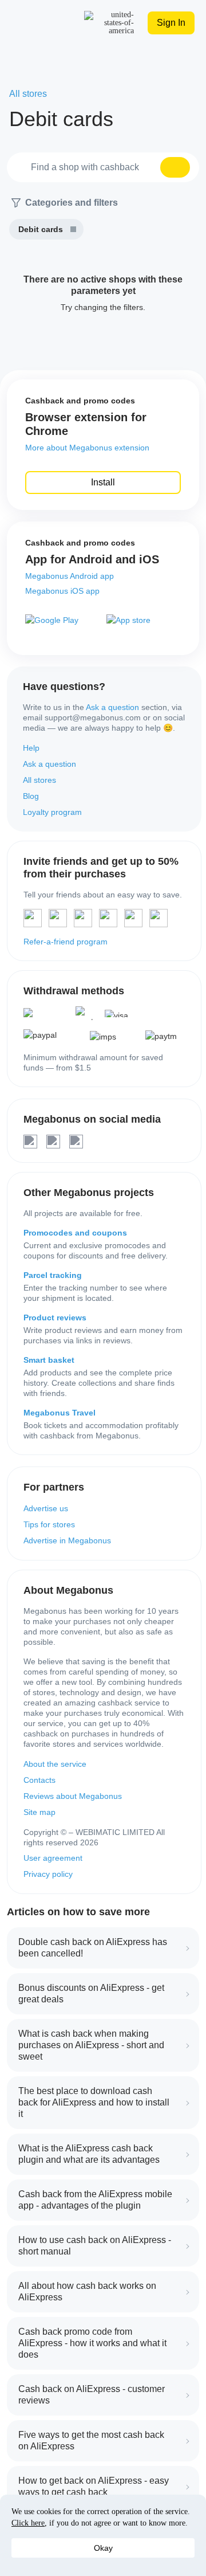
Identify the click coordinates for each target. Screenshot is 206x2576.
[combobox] (103, 167)
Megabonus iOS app (62, 591)
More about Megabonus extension (87, 448)
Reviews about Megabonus (73, 1796)
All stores (39, 780)
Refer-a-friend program (66, 942)
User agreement (53, 1858)
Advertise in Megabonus (67, 1540)
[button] (175, 167)
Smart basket (49, 1360)
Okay (103, 2548)
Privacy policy (48, 1874)
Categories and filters (72, 203)
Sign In (171, 23)
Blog (31, 796)
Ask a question (112, 707)
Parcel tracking (53, 1275)
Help (31, 748)
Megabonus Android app (70, 576)
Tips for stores (49, 1524)
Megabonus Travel (60, 1413)
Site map (39, 1812)
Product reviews (55, 1318)
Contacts (39, 1780)
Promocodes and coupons (75, 1233)
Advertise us (46, 1508)
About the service (55, 1764)
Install (103, 482)
